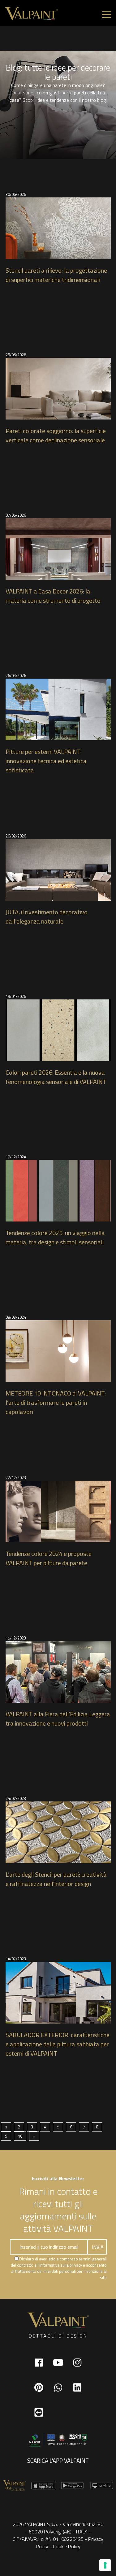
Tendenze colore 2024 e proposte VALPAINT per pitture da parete (49, 1558)
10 (20, 2136)
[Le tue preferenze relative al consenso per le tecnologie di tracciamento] (105, 2565)
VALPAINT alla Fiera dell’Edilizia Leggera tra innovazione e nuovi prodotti (58, 1719)
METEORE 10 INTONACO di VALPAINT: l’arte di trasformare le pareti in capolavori (56, 1403)
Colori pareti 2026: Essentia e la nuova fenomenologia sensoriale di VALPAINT (56, 1077)
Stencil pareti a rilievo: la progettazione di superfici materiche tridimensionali (56, 275)
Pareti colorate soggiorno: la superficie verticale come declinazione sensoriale (56, 436)
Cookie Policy (67, 2546)
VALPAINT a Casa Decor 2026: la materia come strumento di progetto (53, 596)
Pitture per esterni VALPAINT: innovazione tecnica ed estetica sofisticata (46, 761)
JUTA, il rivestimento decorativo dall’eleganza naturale (47, 917)
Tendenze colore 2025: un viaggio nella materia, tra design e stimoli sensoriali (55, 1238)
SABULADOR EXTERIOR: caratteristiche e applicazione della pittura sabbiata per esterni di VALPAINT (58, 2044)
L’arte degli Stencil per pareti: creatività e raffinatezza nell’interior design (56, 1879)
